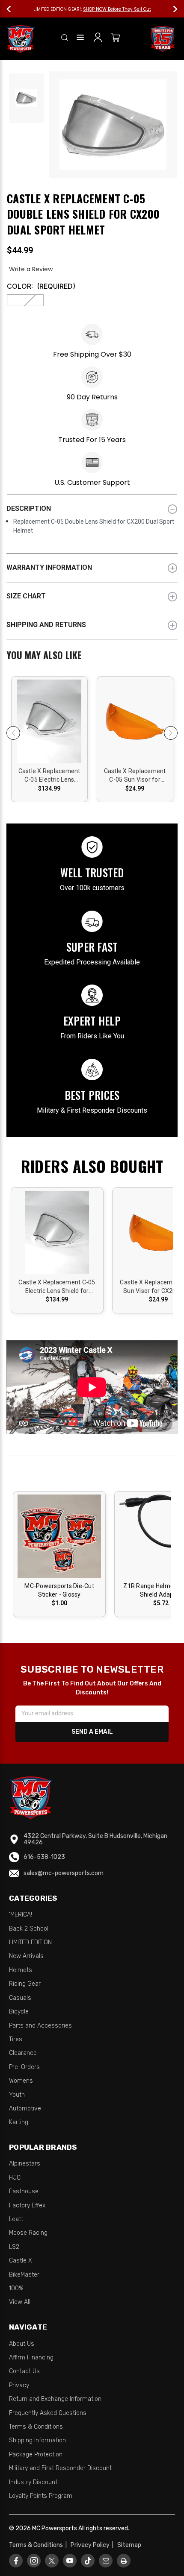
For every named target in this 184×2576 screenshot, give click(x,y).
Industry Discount (33, 2482)
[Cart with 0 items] (116, 39)
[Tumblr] (88, 2561)
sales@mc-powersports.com (64, 1873)
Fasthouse (24, 2191)
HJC (15, 2178)
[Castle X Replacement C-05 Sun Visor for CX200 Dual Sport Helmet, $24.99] (135, 724)
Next (171, 9)
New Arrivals (26, 1956)
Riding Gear (25, 1984)
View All (20, 2302)
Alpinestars (25, 2164)
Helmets (21, 1970)
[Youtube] (70, 2561)
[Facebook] (16, 2561)
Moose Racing (28, 2233)
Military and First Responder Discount (60, 2468)
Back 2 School (29, 1929)
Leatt (16, 2219)
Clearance (23, 2053)
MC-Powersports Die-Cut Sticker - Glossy (59, 1590)
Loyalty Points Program (41, 2496)
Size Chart (26, 596)
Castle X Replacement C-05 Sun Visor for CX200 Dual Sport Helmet (135, 776)
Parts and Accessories (40, 2026)
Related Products (92, 656)
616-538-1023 (44, 1857)
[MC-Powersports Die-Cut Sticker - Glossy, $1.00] (59, 1536)
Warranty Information (49, 567)
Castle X (21, 2261)
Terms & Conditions (36, 2427)
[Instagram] (34, 2561)
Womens (21, 2081)
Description (29, 508)
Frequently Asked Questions (48, 2413)
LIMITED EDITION (30, 1942)
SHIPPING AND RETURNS (46, 625)
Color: (41, 286)
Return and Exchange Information (55, 2399)
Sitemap (129, 2545)
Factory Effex (27, 2205)
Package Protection (36, 2454)
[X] (52, 2561)
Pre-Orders (24, 2067)
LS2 (14, 2247)
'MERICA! (21, 1915)
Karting (19, 2122)
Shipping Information (37, 2440)
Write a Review (31, 269)
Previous (13, 9)
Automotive (25, 2109)
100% (16, 2288)
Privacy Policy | (93, 2545)
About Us (22, 2344)
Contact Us (24, 2371)
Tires (16, 2039)
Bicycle (19, 2012)
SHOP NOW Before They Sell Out (117, 9)
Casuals (20, 1998)
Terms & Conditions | (39, 2545)
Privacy (19, 2385)
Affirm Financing (31, 2358)
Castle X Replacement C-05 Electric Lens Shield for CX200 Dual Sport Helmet (49, 776)
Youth (17, 2095)
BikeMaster (24, 2275)
